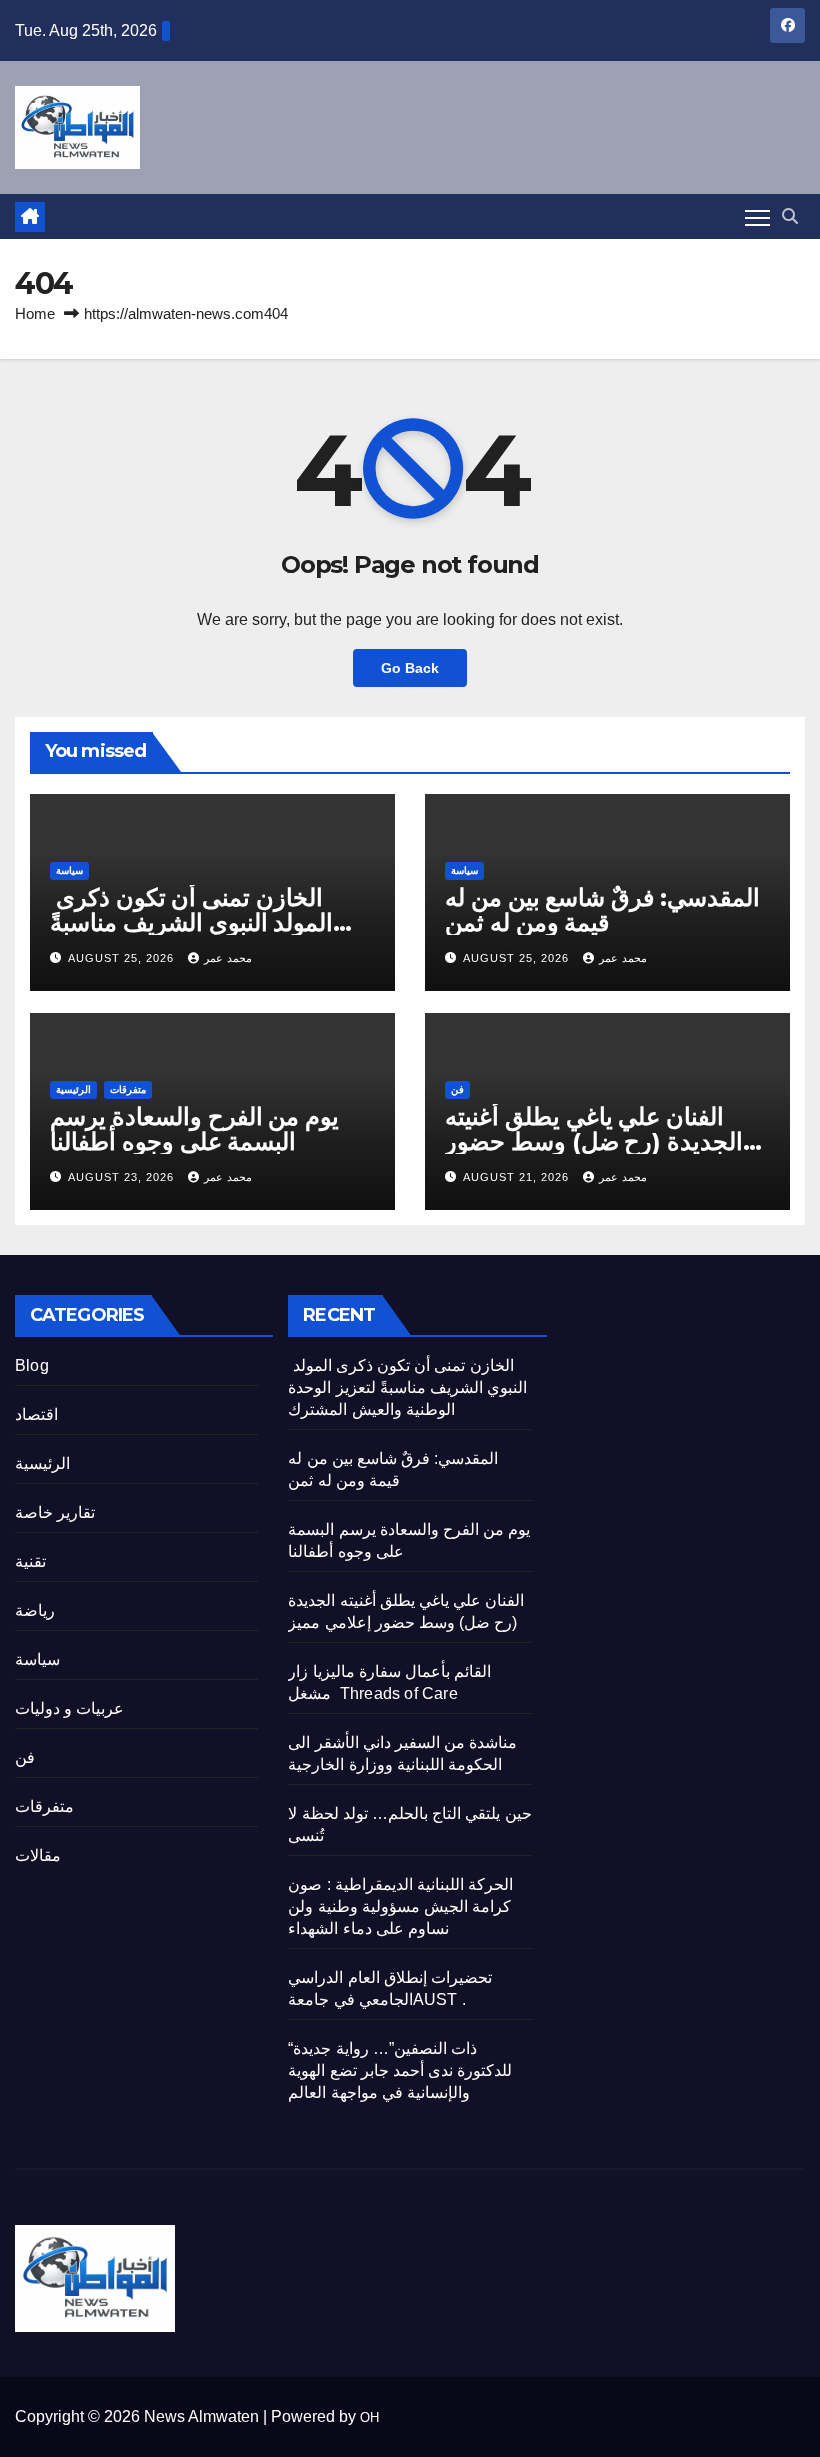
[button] (790, 216)
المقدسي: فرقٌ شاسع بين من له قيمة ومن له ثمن (602, 910)
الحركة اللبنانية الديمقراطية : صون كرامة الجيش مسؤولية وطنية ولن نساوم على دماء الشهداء (400, 1906)
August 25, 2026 (123, 958)
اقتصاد (36, 1414)
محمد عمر (228, 958)
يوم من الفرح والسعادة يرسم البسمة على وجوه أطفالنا (194, 1129)
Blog (32, 1365)
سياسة (69, 870)
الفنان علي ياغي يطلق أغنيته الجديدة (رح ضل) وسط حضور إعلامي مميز (594, 1141)
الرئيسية (73, 1089)
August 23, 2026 (123, 1177)
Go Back (410, 668)
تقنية (30, 1561)
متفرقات (128, 1089)
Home (35, 313)
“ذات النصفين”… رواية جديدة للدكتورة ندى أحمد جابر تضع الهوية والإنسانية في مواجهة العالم (400, 2070)
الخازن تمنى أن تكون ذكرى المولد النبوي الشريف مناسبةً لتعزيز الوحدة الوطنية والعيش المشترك (407, 1387)
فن (457, 1089)
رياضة (35, 1610)
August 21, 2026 (518, 1177)
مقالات (38, 1855)
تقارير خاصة (55, 1512)
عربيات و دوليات (69, 1708)
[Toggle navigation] (757, 217)
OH (369, 2417)
